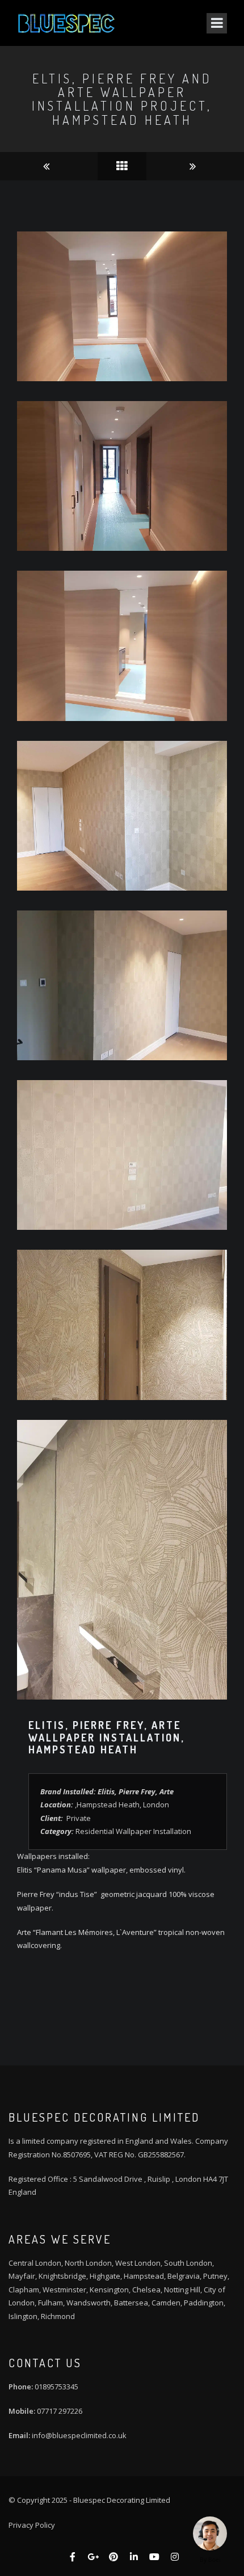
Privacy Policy (32, 2525)
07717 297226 (60, 2411)
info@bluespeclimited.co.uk (79, 2435)
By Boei (210, 2560)
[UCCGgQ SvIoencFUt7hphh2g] (154, 2557)
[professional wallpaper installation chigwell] (49, 166)
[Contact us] (210, 2533)
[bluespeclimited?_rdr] (73, 2557)
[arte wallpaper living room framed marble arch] (195, 166)
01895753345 (56, 2387)
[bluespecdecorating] (134, 2557)
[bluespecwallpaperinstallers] (113, 2557)
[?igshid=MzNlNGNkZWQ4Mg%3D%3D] (175, 2557)
